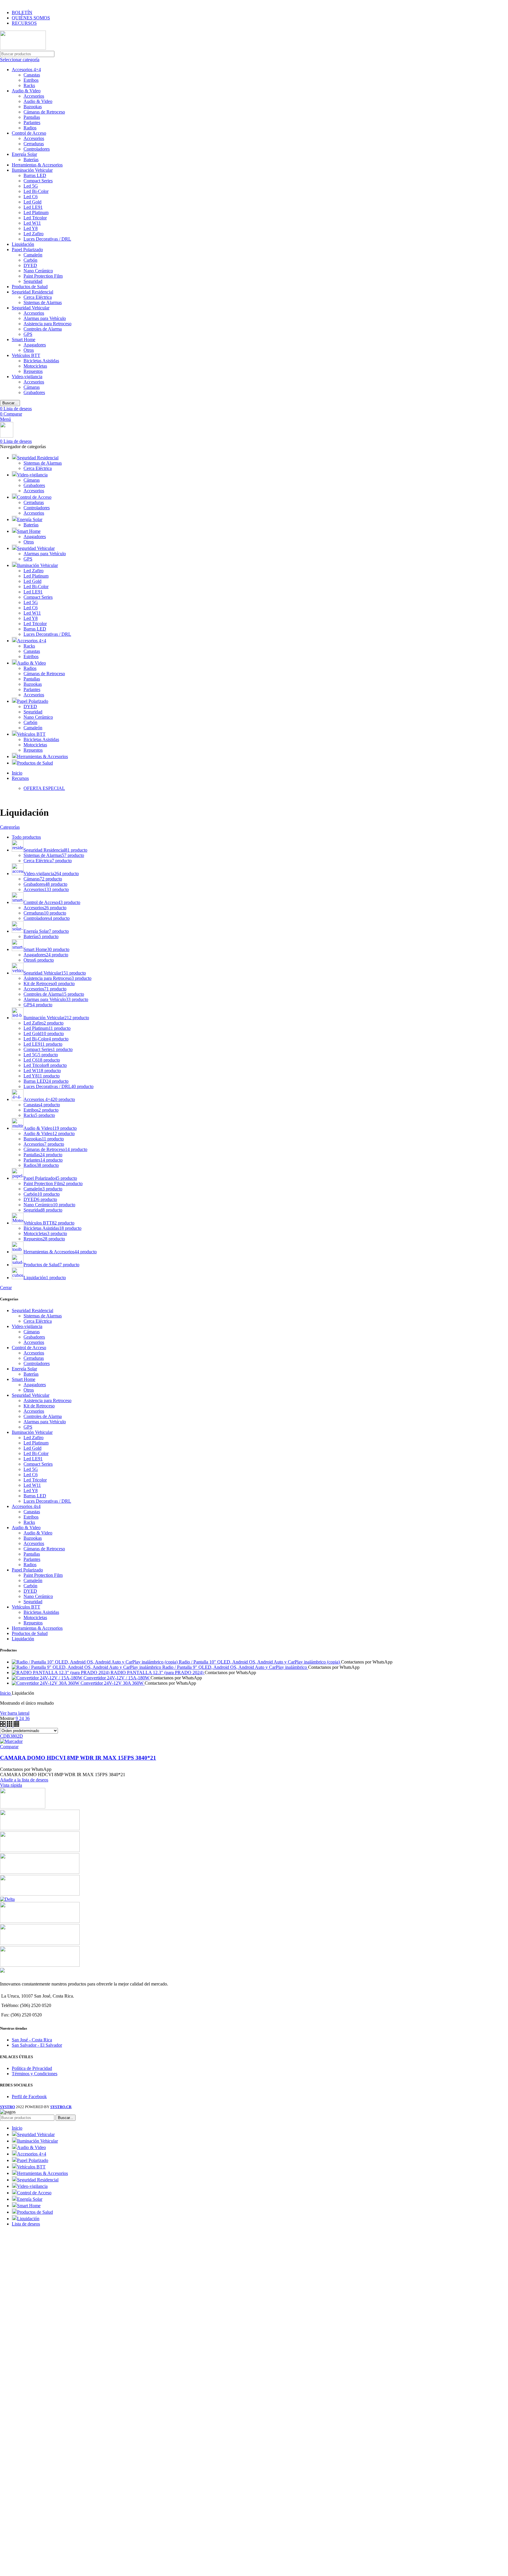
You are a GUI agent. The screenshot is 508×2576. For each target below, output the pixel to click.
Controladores (37, 149)
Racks (29, 85)
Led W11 (32, 223)
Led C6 (31, 197)
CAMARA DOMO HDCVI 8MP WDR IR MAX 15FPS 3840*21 (78, 1758)
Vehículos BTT (26, 355)
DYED (30, 265)
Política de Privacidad (32, 2068)
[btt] (40, 1943)
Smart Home (24, 339)
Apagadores (35, 345)
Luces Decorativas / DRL (47, 239)
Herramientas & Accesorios (37, 165)
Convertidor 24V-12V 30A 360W (113, 1683)
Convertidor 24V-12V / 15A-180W (117, 1678)
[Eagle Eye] (40, 1894)
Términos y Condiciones (35, 2074)
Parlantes (32, 122)
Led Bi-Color (36, 191)
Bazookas (33, 107)
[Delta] (7, 1899)
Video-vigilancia (27, 377)
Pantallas (32, 117)
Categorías (10, 827)
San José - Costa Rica (32, 2040)
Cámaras (32, 387)
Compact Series (38, 181)
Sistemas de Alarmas (43, 302)
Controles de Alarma (43, 329)
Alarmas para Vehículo (45, 318)
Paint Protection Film (43, 276)
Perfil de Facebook (29, 2097)
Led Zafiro (34, 234)
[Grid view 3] (10, 1725)
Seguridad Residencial (32, 292)
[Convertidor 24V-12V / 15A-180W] (48, 1678)
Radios (30, 128)
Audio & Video (26, 91)
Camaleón (33, 255)
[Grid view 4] (16, 1725)
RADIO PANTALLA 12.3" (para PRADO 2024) (158, 1672)
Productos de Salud (30, 287)
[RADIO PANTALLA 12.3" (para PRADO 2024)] (61, 1672)
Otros (29, 350)
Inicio (6, 1693)
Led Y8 (31, 228)
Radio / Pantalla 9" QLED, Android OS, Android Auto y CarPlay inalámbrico (235, 1667)
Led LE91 (33, 207)
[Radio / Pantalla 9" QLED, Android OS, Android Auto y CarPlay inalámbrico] (87, 1667)
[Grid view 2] (3, 1725)
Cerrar (6, 1288)
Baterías (31, 160)
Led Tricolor (35, 218)
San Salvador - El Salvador (37, 2045)
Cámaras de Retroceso (44, 112)
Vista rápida (11, 1785)
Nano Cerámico (38, 271)
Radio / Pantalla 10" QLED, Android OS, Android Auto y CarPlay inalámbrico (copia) (260, 1662)
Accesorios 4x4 (26, 1506)
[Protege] (40, 1829)
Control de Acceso (29, 133)
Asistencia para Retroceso (47, 324)
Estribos (31, 80)
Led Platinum (36, 212)
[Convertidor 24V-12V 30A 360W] (46, 1683)
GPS (28, 334)
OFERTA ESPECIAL (44, 788)
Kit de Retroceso (39, 1406)
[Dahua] (40, 1921)
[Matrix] (40, 1850)
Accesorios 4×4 (26, 70)
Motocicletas (35, 366)
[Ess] (40, 1872)
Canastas (32, 75)
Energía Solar (24, 154)
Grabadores (34, 392)
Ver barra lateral (15, 1713)
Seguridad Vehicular (31, 308)
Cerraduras (34, 144)
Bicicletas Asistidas (41, 361)
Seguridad (33, 281)
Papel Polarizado (27, 250)
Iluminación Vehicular (32, 170)
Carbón (30, 260)
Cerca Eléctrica (38, 297)
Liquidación (23, 244)
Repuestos (33, 371)
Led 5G (31, 186)
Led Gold (32, 202)
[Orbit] (40, 1965)
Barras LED (35, 175)
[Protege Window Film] (23, 1807)
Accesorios (34, 96)
